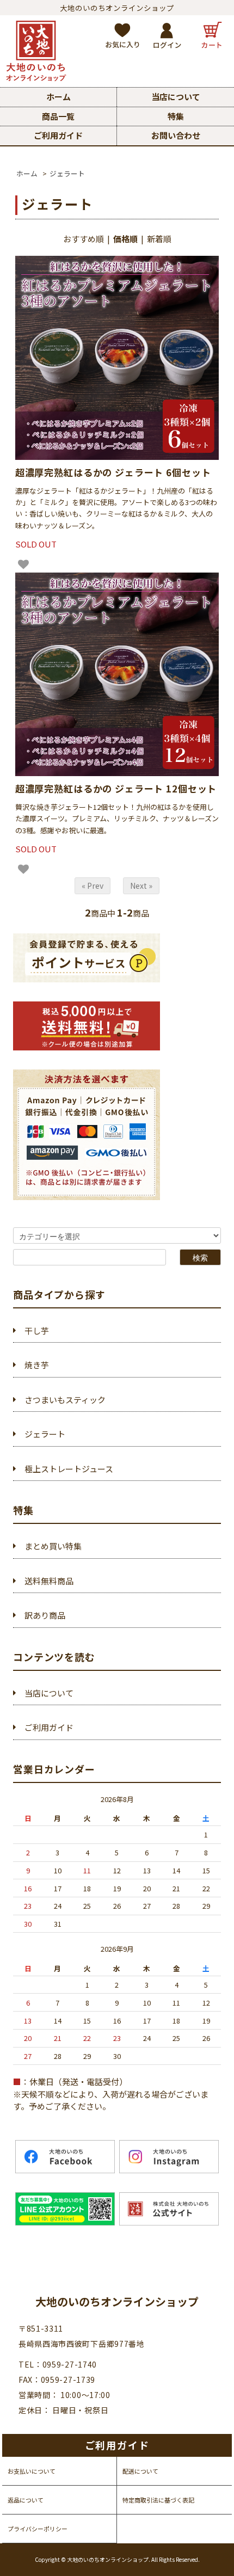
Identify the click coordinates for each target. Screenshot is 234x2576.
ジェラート (67, 173)
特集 (176, 116)
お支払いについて (32, 2471)
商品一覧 (58, 116)
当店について (176, 97)
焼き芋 (37, 1365)
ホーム (59, 97)
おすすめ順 (84, 239)
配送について (140, 2471)
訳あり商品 (45, 1615)
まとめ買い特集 (53, 1546)
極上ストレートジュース (69, 1469)
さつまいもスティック (65, 1400)
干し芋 (37, 1330)
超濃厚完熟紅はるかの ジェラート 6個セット (113, 472)
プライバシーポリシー (38, 2529)
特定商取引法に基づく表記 (158, 2500)
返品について (26, 2500)
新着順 (159, 239)
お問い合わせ (176, 135)
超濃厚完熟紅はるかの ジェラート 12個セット (116, 788)
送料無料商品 (49, 1581)
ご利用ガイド (58, 135)
